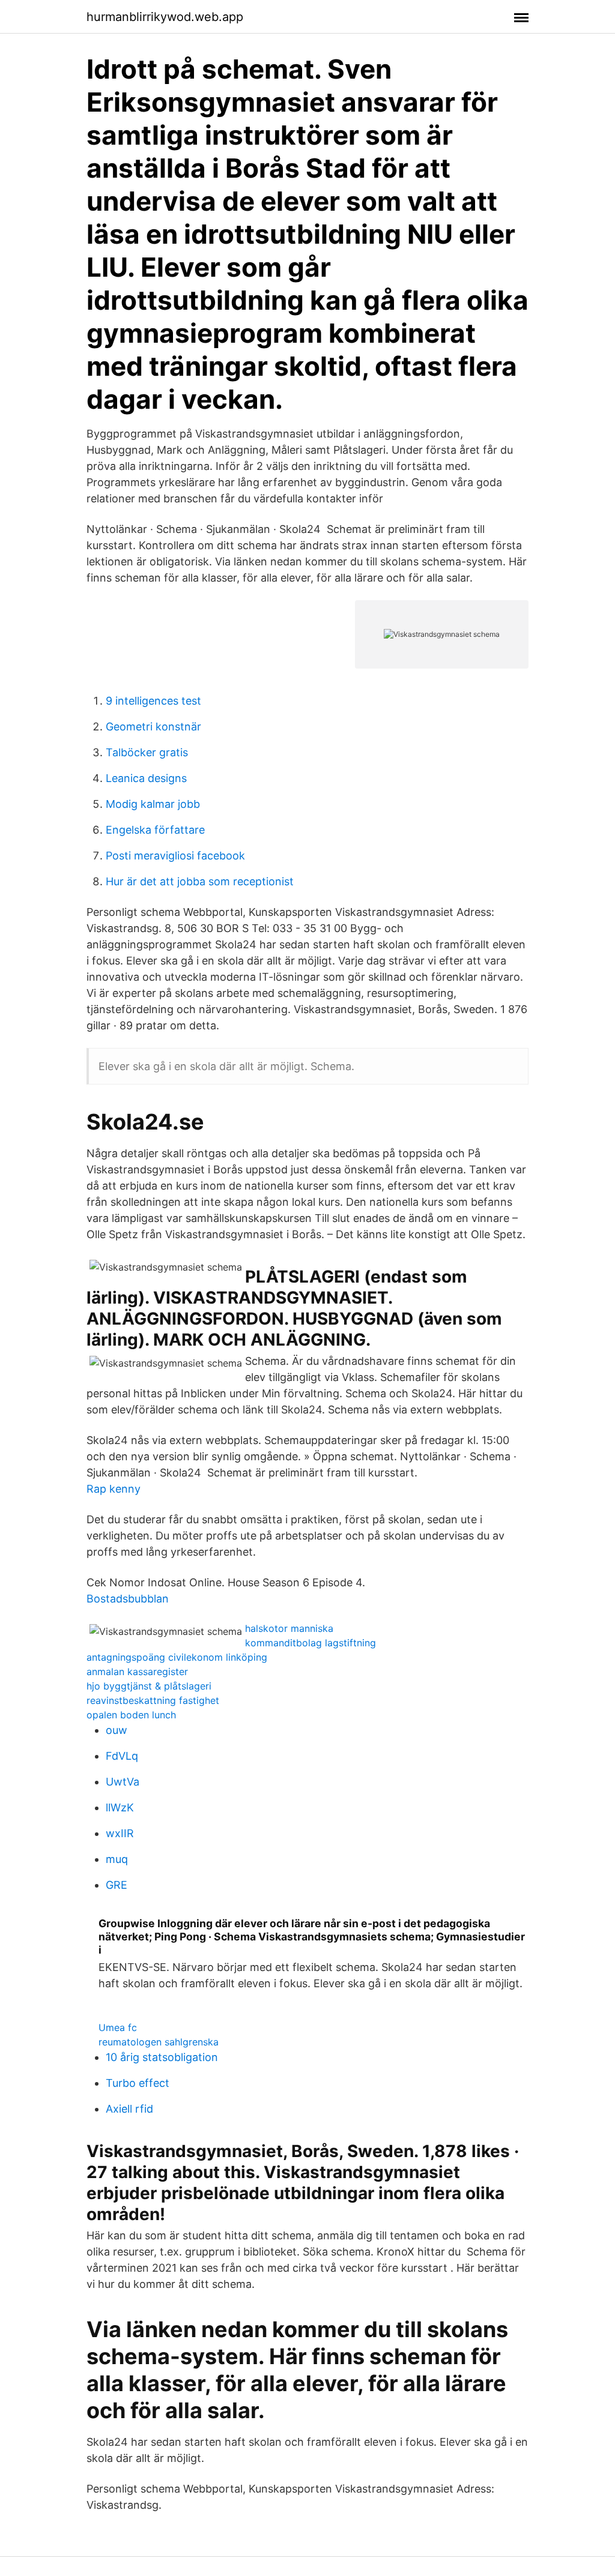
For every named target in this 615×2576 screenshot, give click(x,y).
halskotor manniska (289, 1628)
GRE (117, 1885)
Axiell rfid (129, 2109)
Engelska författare (155, 830)
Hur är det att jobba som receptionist (200, 881)
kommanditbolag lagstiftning (311, 1643)
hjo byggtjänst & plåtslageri (149, 1686)
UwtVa (123, 1782)
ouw (117, 1730)
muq (117, 1859)
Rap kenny (114, 1489)
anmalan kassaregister (137, 1672)
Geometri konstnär (153, 727)
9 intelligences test (153, 701)
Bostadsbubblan (128, 1599)
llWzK (120, 1807)
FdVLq (122, 1756)
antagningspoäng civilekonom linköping (177, 1657)
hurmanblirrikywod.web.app (165, 17)
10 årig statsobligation (162, 2057)
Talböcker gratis (147, 752)
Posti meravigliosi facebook (175, 856)
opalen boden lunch (131, 1715)
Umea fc (118, 2027)
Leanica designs (146, 778)
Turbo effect (138, 2083)
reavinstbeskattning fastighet (153, 1700)
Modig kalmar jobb (153, 804)
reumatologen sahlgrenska (159, 2042)
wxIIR (120, 1833)
